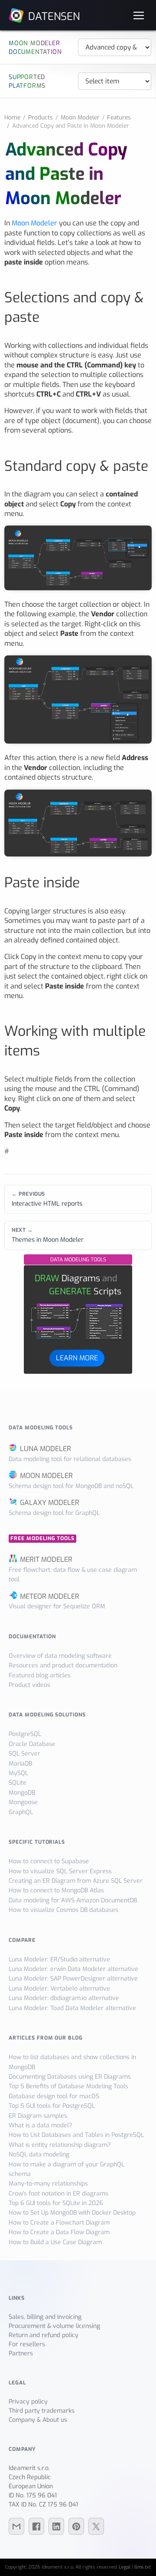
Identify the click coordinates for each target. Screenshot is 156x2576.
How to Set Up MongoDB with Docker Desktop (72, 2213)
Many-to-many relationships (48, 2184)
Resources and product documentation (63, 1665)
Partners (21, 2353)
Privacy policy (28, 2402)
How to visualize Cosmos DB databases (63, 1910)
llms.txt (143, 2567)
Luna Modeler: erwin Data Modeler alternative (73, 1969)
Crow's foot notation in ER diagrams (58, 2194)
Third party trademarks (42, 2411)
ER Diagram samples (38, 2116)
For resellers (27, 2344)
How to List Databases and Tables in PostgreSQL (76, 2135)
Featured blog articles (40, 1675)
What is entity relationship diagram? (60, 2145)
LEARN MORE (77, 1358)
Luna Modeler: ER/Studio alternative (59, 1959)
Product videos (29, 1685)
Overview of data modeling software (60, 1656)
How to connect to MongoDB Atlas (56, 1890)
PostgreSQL (25, 1734)
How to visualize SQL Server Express (60, 1871)
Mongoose (23, 1802)
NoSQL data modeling (39, 2154)
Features (119, 117)
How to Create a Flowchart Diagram (59, 2223)
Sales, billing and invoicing (45, 2317)
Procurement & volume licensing (54, 2326)
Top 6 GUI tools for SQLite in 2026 (56, 2203)
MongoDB (22, 1793)
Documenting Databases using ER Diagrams (70, 2077)
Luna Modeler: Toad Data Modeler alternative (72, 2008)
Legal (125, 2567)
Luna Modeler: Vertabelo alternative (59, 1989)
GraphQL (21, 1812)
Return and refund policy (44, 2335)
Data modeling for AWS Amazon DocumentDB (73, 1900)
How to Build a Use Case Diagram (55, 2242)
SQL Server (24, 1754)
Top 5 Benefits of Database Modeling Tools (68, 2086)
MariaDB (20, 1764)
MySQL (18, 1773)
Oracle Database (32, 1744)
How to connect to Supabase (49, 1861)
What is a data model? (40, 2125)
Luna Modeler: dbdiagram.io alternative (64, 1998)
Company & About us (38, 2420)
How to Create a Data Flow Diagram (59, 2232)
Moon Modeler (80, 117)
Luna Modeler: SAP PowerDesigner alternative (73, 1979)
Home (12, 117)
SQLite (18, 1783)
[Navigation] (139, 15)
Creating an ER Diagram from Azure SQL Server (76, 1881)
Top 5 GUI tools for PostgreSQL (52, 2106)
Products (41, 117)
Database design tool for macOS (54, 2096)
